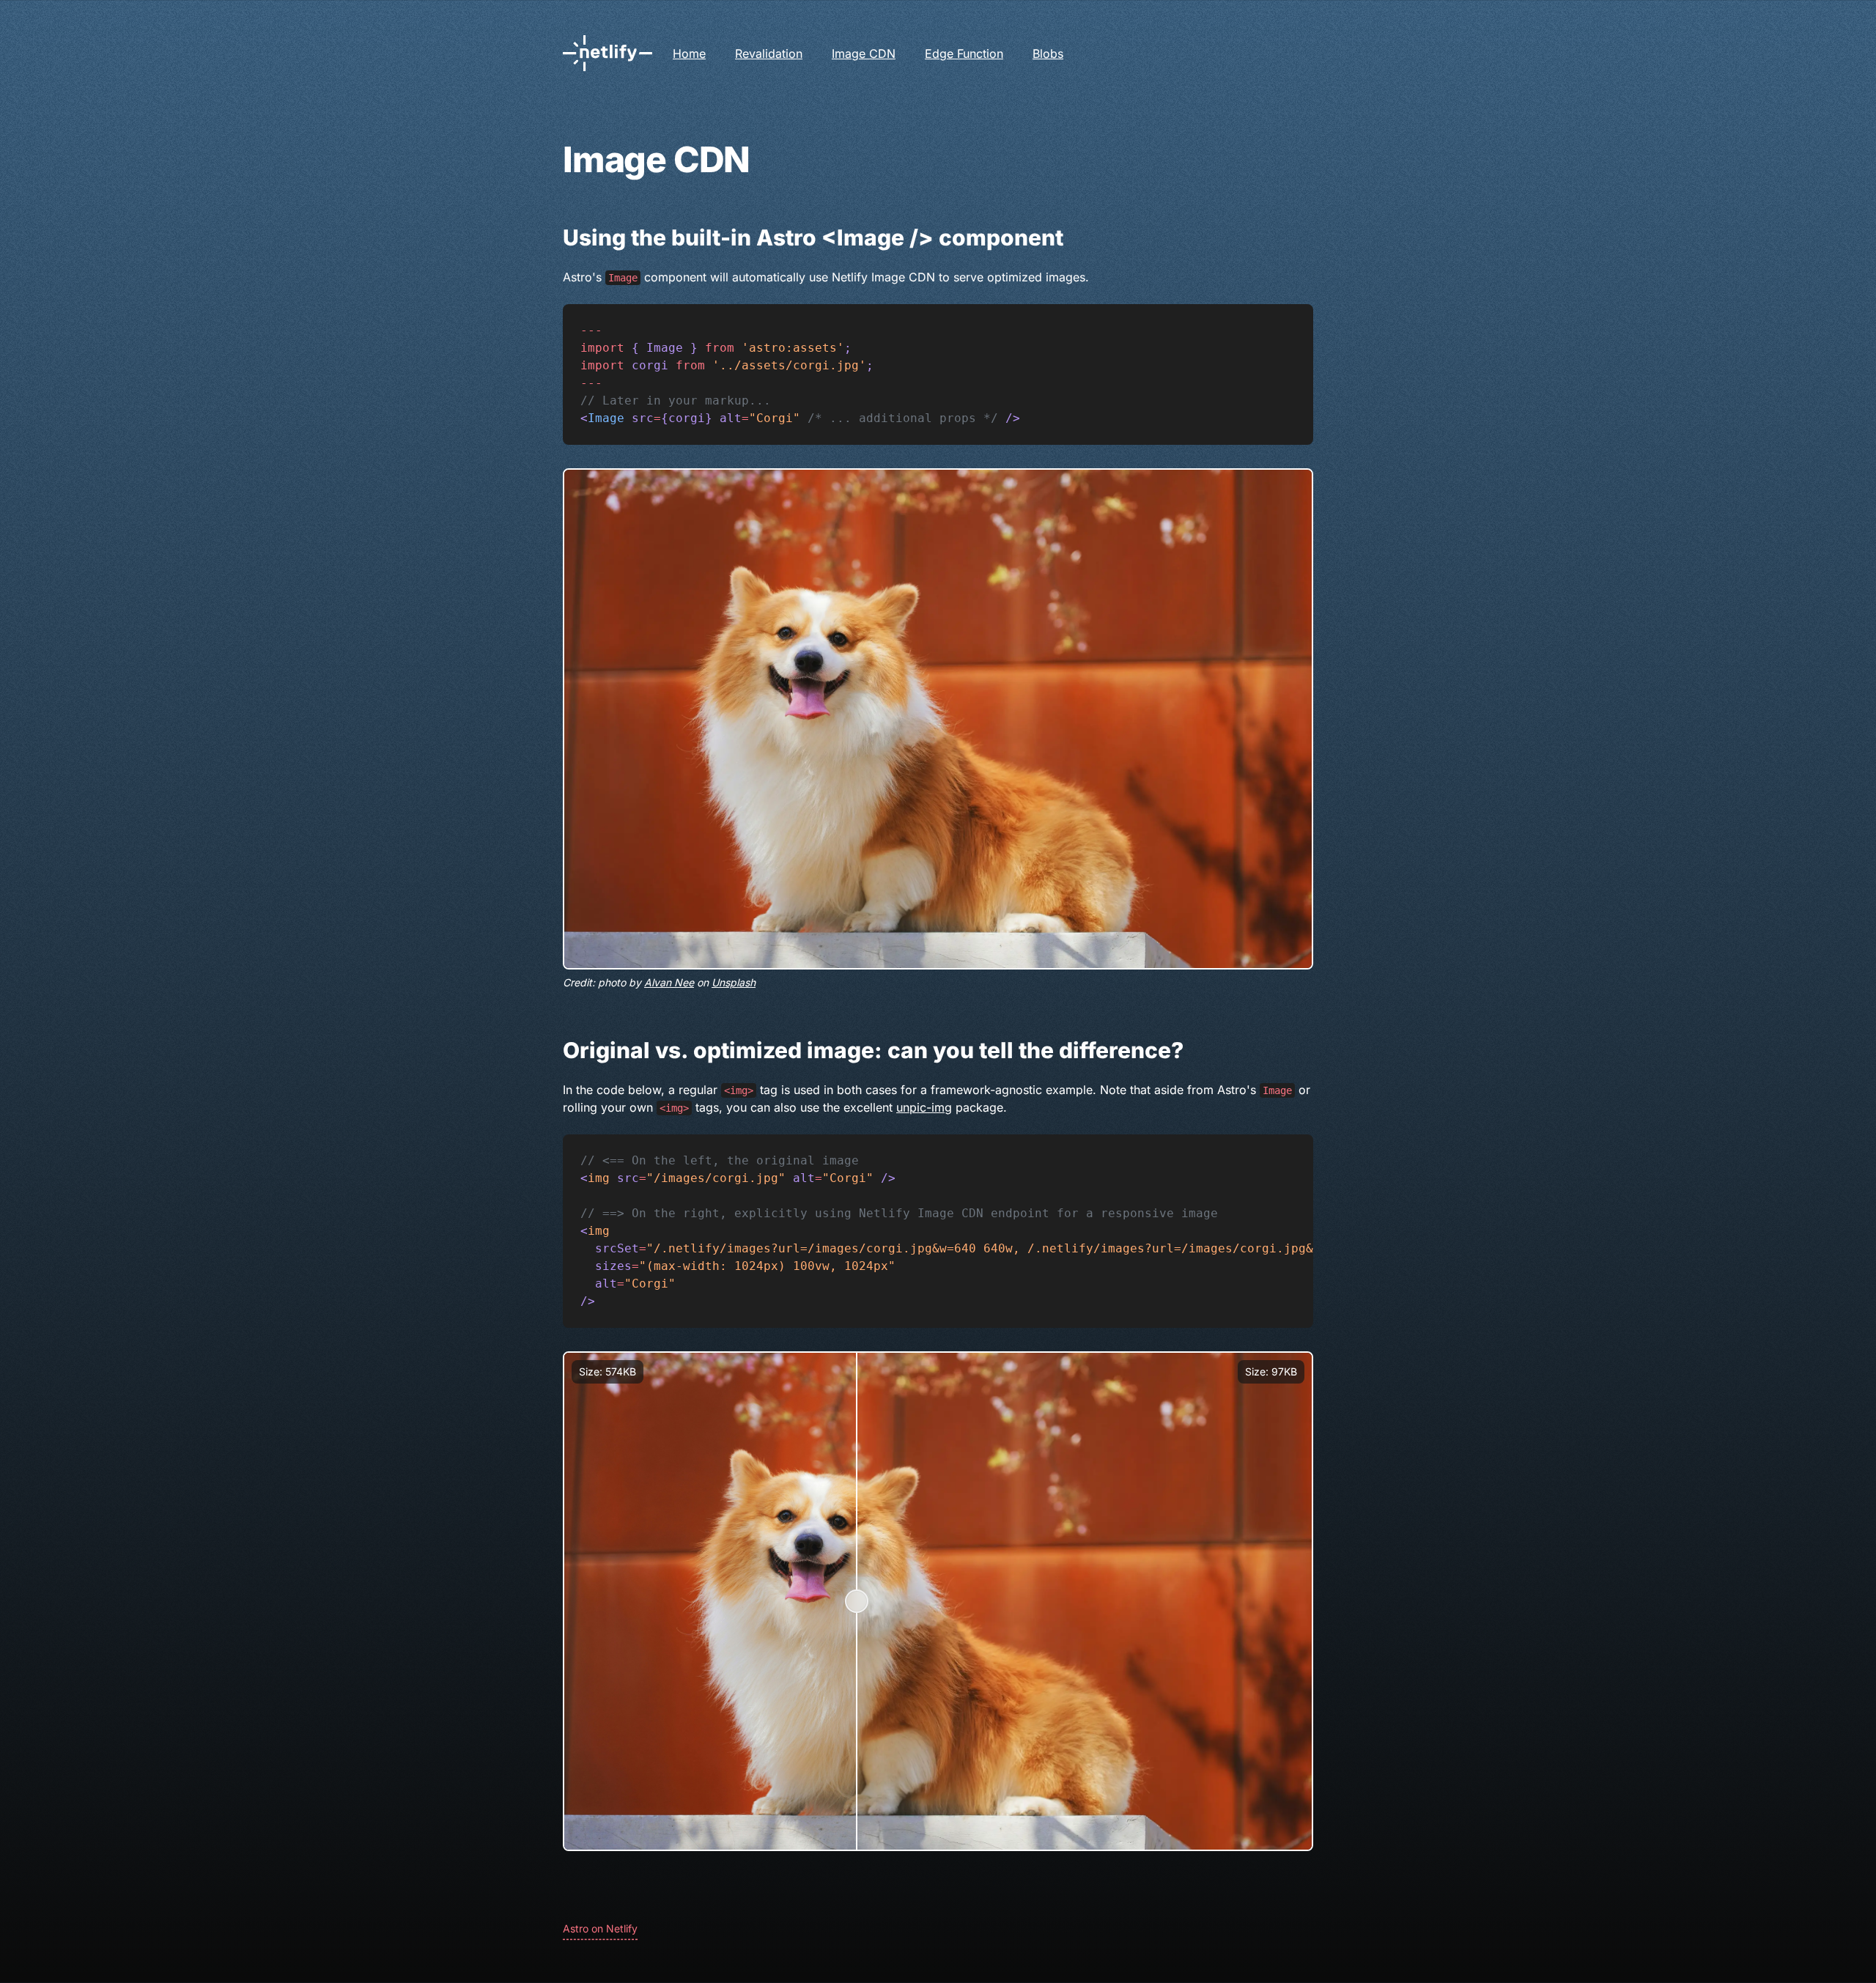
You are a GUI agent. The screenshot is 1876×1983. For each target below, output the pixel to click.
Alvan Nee (669, 982)
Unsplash (734, 982)
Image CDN (864, 53)
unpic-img (924, 1107)
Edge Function (964, 53)
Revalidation (769, 53)
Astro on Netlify (600, 1928)
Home (689, 53)
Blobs (1048, 53)
